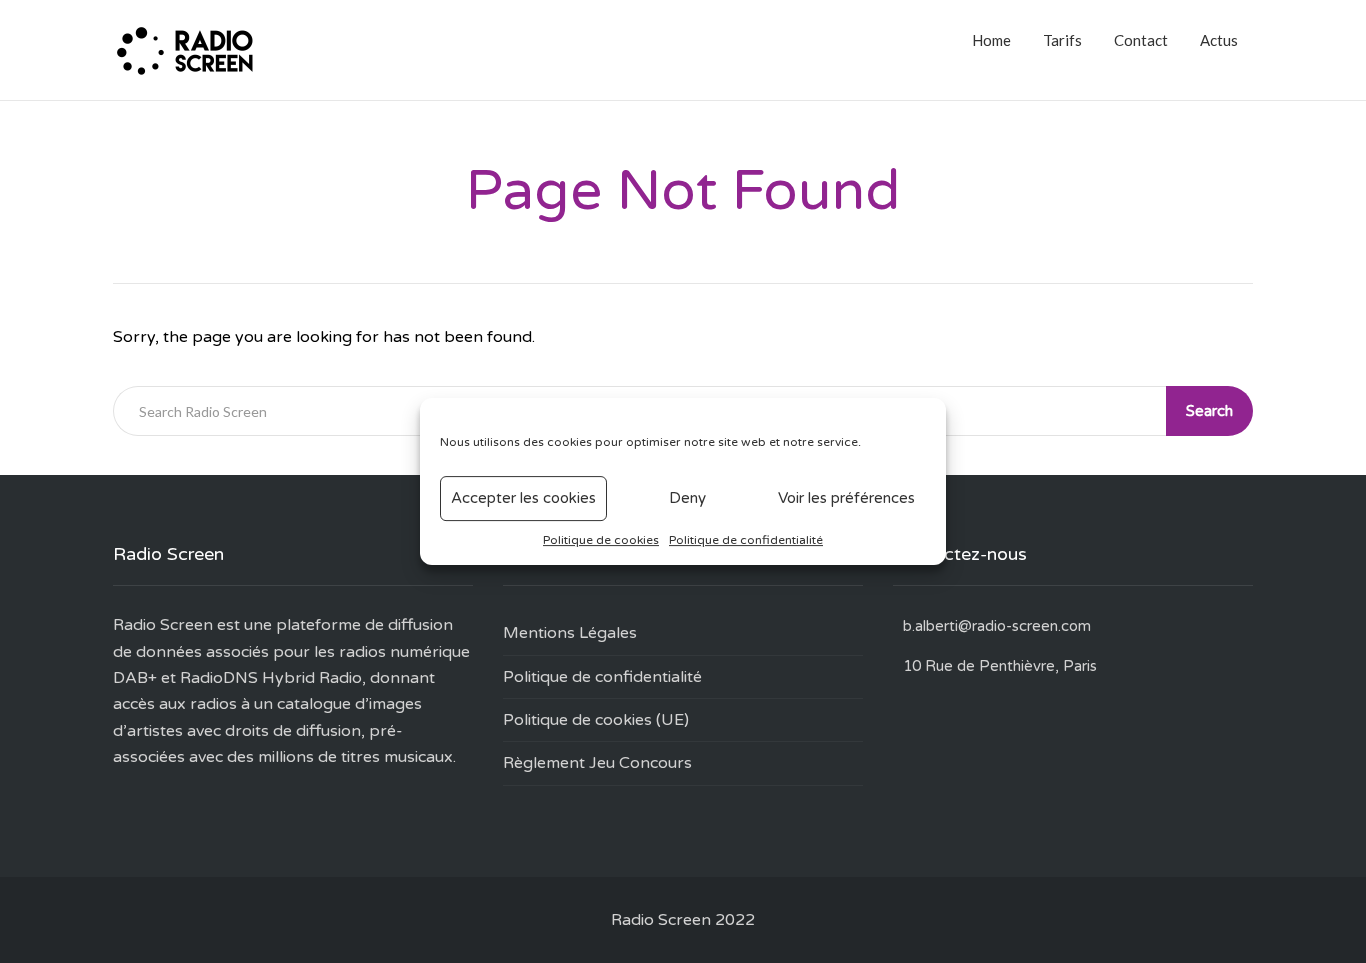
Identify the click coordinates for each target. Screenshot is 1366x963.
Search (1209, 411)
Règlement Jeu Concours (597, 763)
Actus (1219, 40)
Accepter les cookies (523, 498)
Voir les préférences (846, 498)
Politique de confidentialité (746, 540)
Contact (1141, 40)
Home (991, 40)
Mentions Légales (570, 633)
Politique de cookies (601, 540)
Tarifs (1062, 40)
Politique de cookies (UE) (596, 720)
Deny (687, 498)
